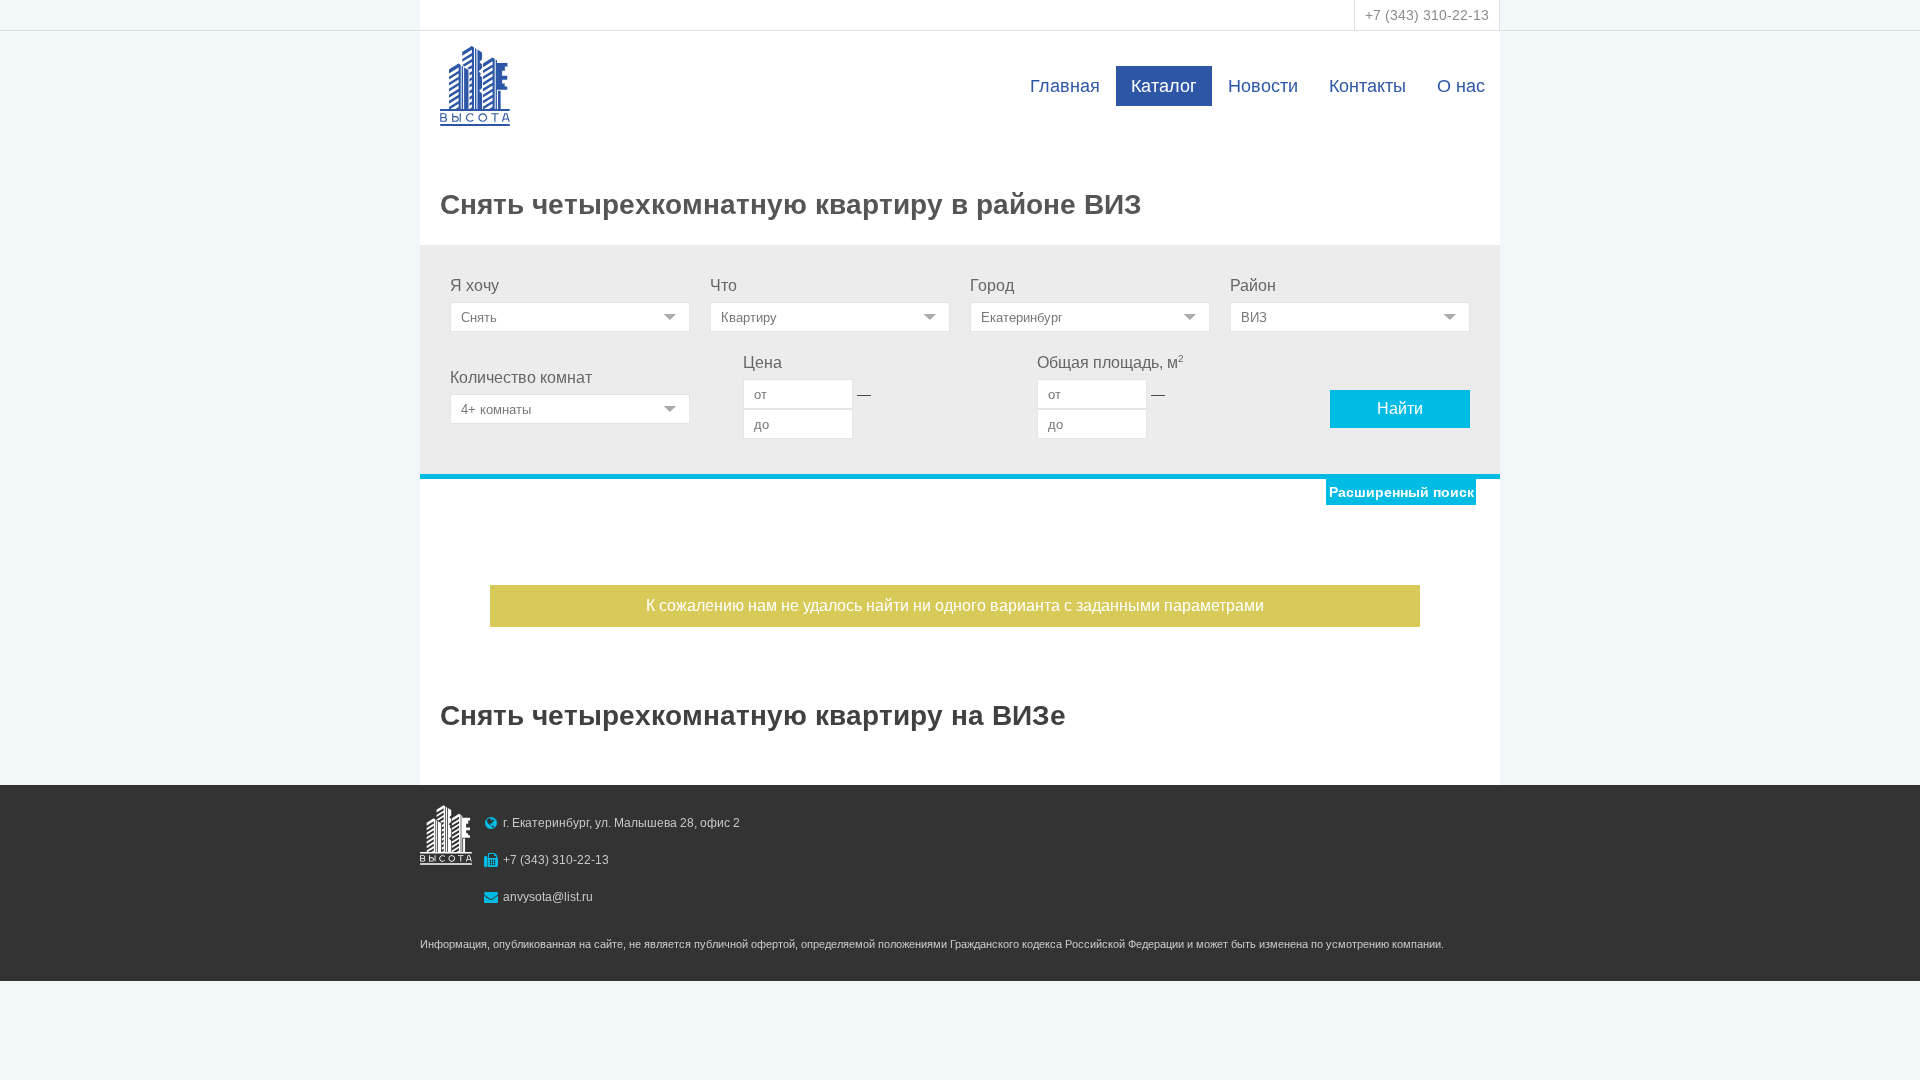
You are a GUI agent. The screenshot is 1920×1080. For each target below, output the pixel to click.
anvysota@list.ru (548, 897)
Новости (1263, 86)
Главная (1065, 86)
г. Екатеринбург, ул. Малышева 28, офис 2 (621, 823)
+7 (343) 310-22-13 (1427, 15)
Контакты (1367, 86)
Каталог (1164, 86)
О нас (1461, 86)
